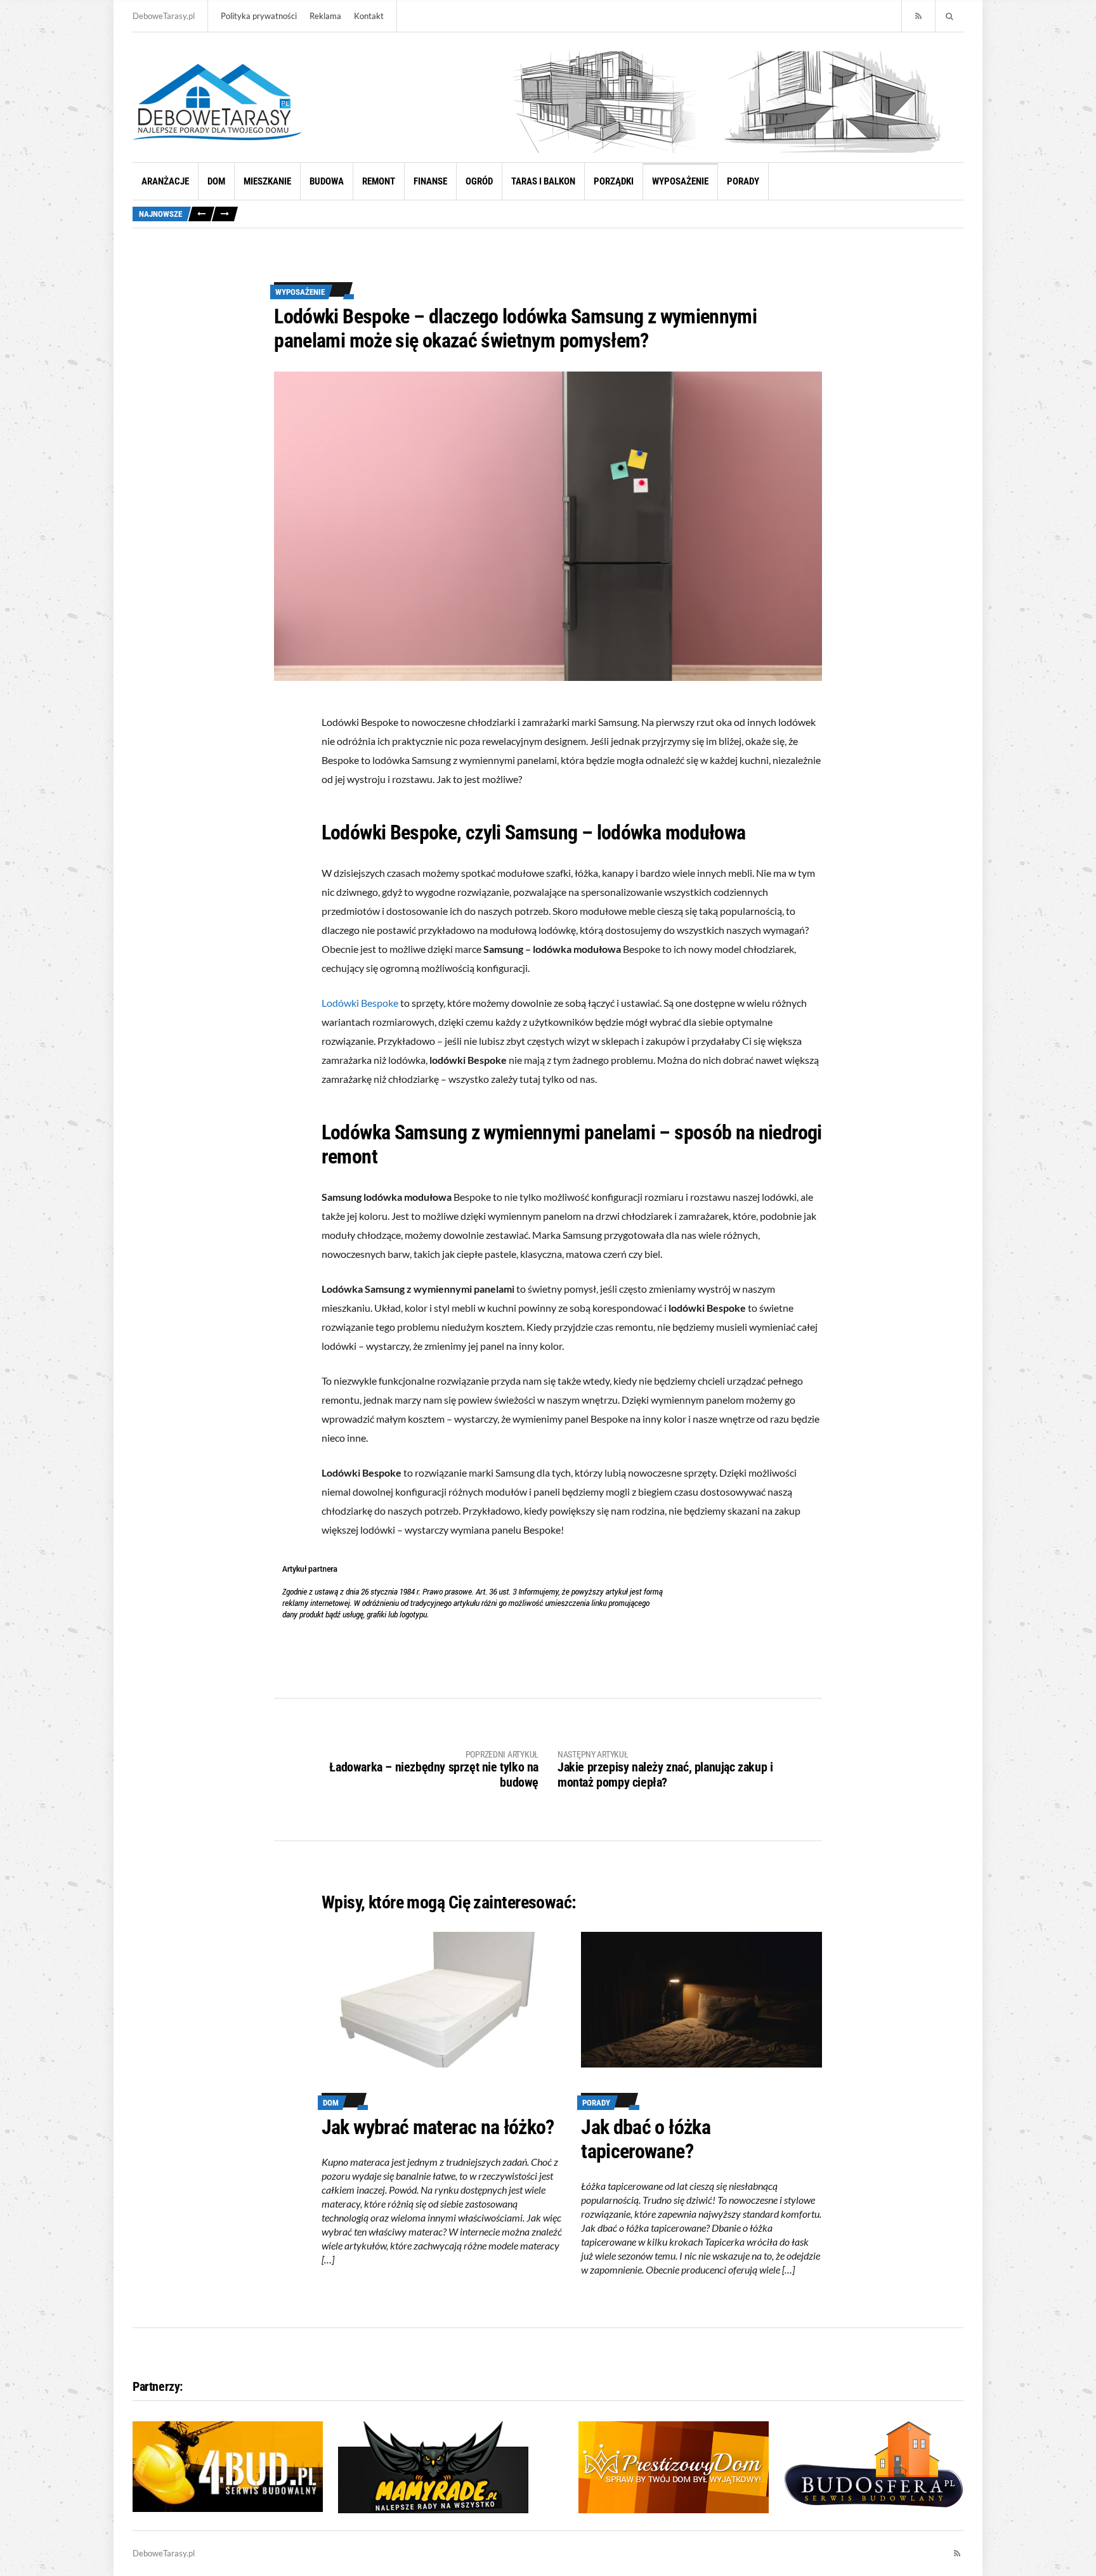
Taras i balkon (543, 181)
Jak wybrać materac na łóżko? (438, 2127)
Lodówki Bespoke (360, 1003)
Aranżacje (165, 181)
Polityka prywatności (259, 16)
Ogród (479, 181)
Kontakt (369, 16)
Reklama (325, 16)
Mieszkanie (267, 181)
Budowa (327, 181)
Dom (216, 181)
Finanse (430, 181)
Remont (379, 181)
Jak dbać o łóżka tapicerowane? (646, 2139)
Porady (743, 181)
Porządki (614, 181)
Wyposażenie (680, 181)
